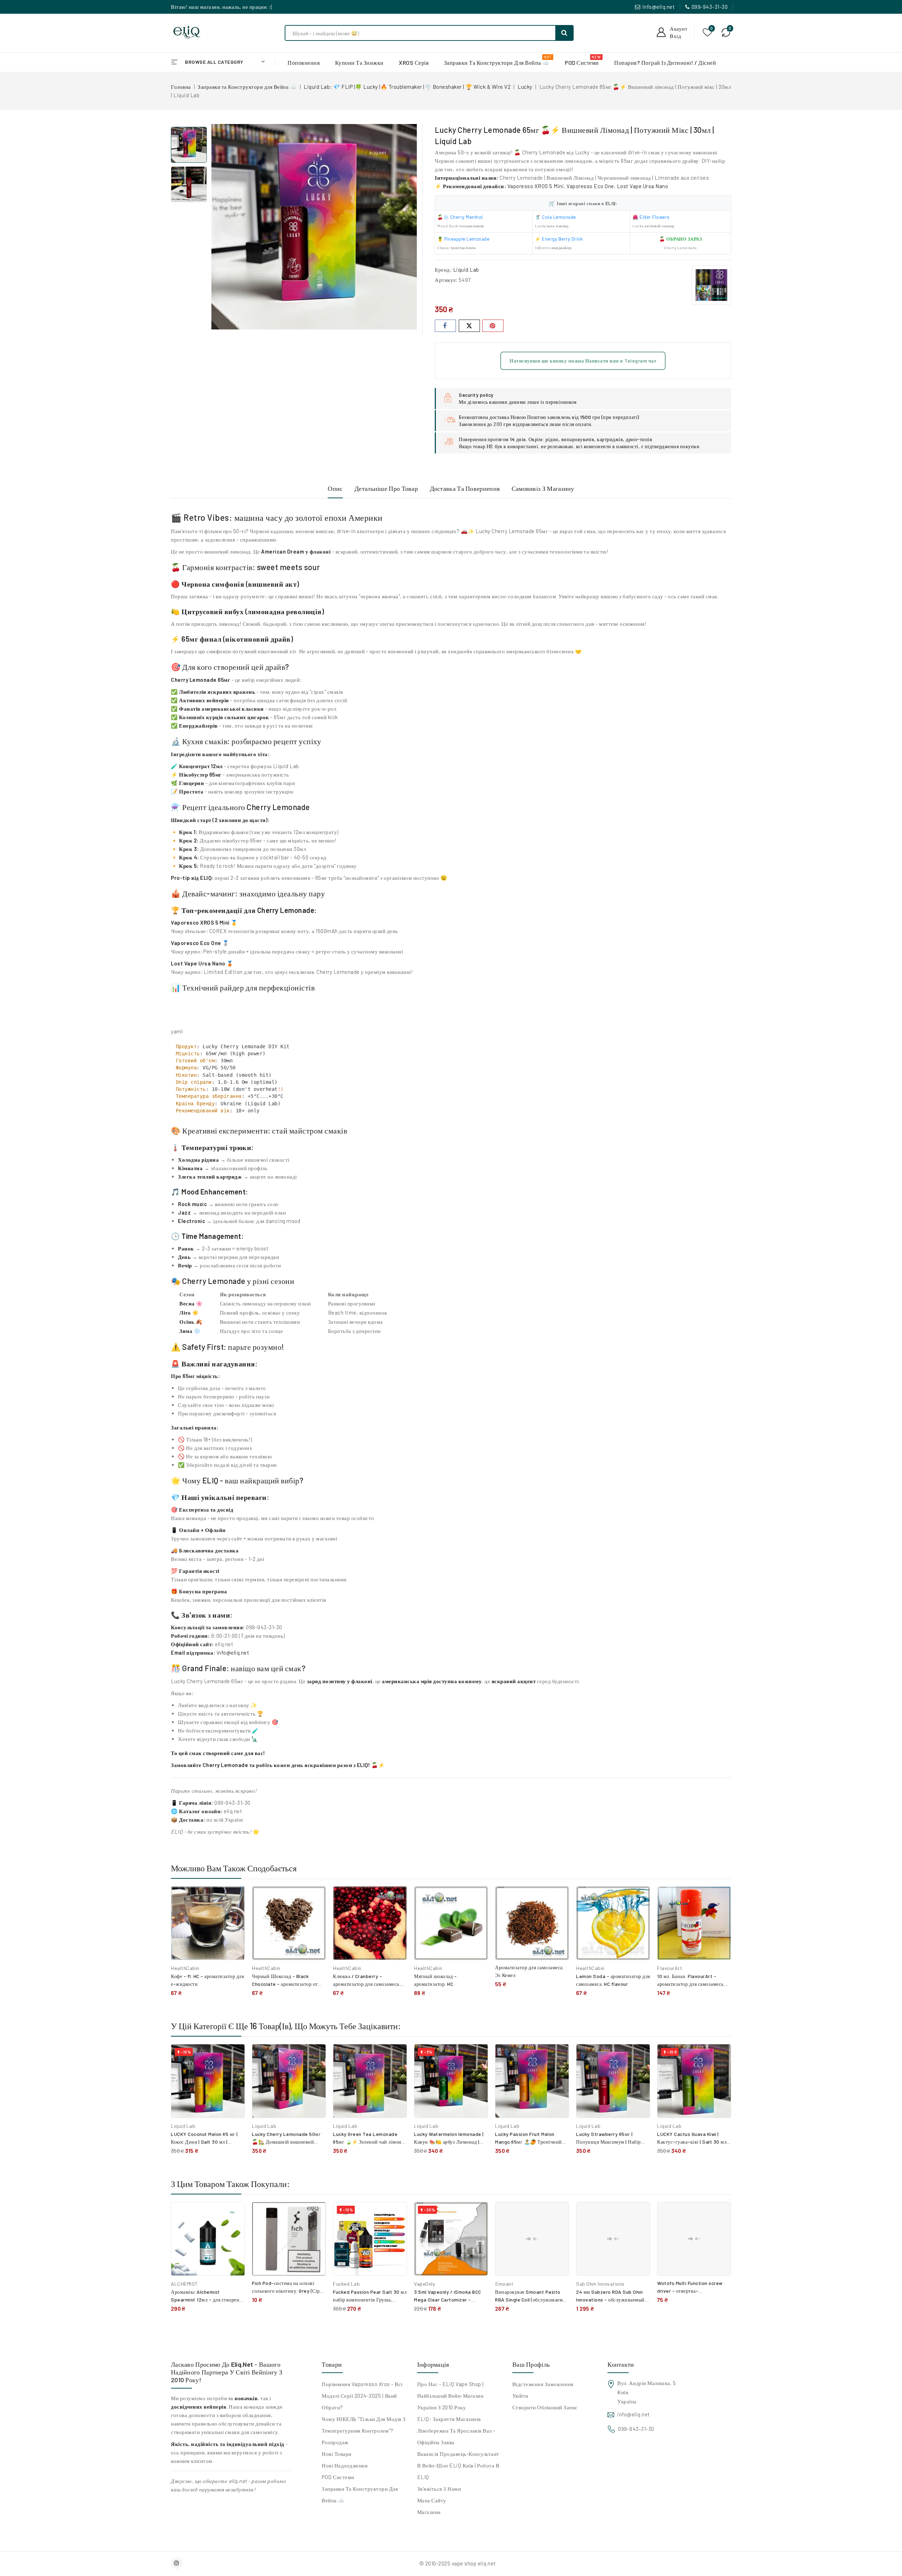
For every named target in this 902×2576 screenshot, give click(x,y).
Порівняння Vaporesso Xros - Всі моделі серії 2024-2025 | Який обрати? (362, 2396)
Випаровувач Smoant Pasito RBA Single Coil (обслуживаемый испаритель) (532, 2300)
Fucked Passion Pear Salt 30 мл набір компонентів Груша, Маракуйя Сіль (370, 2300)
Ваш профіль (531, 2364)
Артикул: (446, 280)
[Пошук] (564, 33)
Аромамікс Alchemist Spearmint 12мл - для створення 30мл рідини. (208, 2300)
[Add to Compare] (234, 1899)
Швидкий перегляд (234, 1914)
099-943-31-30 (710, 7)
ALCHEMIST (184, 2284)
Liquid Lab (466, 270)
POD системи (338, 2477)
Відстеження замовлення (543, 2384)
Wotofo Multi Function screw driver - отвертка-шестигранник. (690, 2291)
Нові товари (337, 2454)
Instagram (178, 2563)
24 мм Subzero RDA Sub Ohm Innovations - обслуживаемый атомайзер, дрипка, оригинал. (610, 2300)
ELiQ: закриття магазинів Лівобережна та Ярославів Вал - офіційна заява (456, 2430)
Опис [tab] (335, 488)
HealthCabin (185, 1968)
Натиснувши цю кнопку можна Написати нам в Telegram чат (583, 361)
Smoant (504, 2284)
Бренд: (443, 270)
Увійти (520, 2396)
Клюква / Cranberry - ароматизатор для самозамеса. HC (367, 1984)
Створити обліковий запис (545, 2407)
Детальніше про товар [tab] (386, 488)
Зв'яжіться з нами (439, 2489)
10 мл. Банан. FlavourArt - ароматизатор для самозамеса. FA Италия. (691, 1984)
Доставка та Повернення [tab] (465, 488)
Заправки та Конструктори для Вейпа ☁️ (360, 2494)
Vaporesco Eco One (196, 943)
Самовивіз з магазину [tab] (543, 488)
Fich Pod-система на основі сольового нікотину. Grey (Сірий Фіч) (289, 2291)
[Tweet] (469, 326)
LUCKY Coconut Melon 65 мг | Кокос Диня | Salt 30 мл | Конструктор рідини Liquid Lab (207, 2142)
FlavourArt (670, 1968)
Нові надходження (345, 2465)
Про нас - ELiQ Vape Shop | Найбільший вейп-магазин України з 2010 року (450, 2396)
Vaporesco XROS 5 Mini (200, 922)
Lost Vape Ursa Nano (643, 186)
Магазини (429, 2512)
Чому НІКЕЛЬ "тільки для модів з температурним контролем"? (364, 2425)
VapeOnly (424, 2284)
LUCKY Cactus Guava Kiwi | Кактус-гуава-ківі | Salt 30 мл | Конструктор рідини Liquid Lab (693, 2142)
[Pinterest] (493, 326)
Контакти (621, 2364)
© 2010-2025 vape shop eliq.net (458, 2563)
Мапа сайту (432, 2500)
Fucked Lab (346, 2284)
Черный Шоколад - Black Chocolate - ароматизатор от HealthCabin (285, 1984)
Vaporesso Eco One (590, 186)
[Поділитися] (445, 326)
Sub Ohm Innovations (600, 2284)
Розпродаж (335, 2442)
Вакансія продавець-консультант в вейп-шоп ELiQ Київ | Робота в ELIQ (458, 2465)
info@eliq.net (659, 7)
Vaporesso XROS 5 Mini (536, 186)
